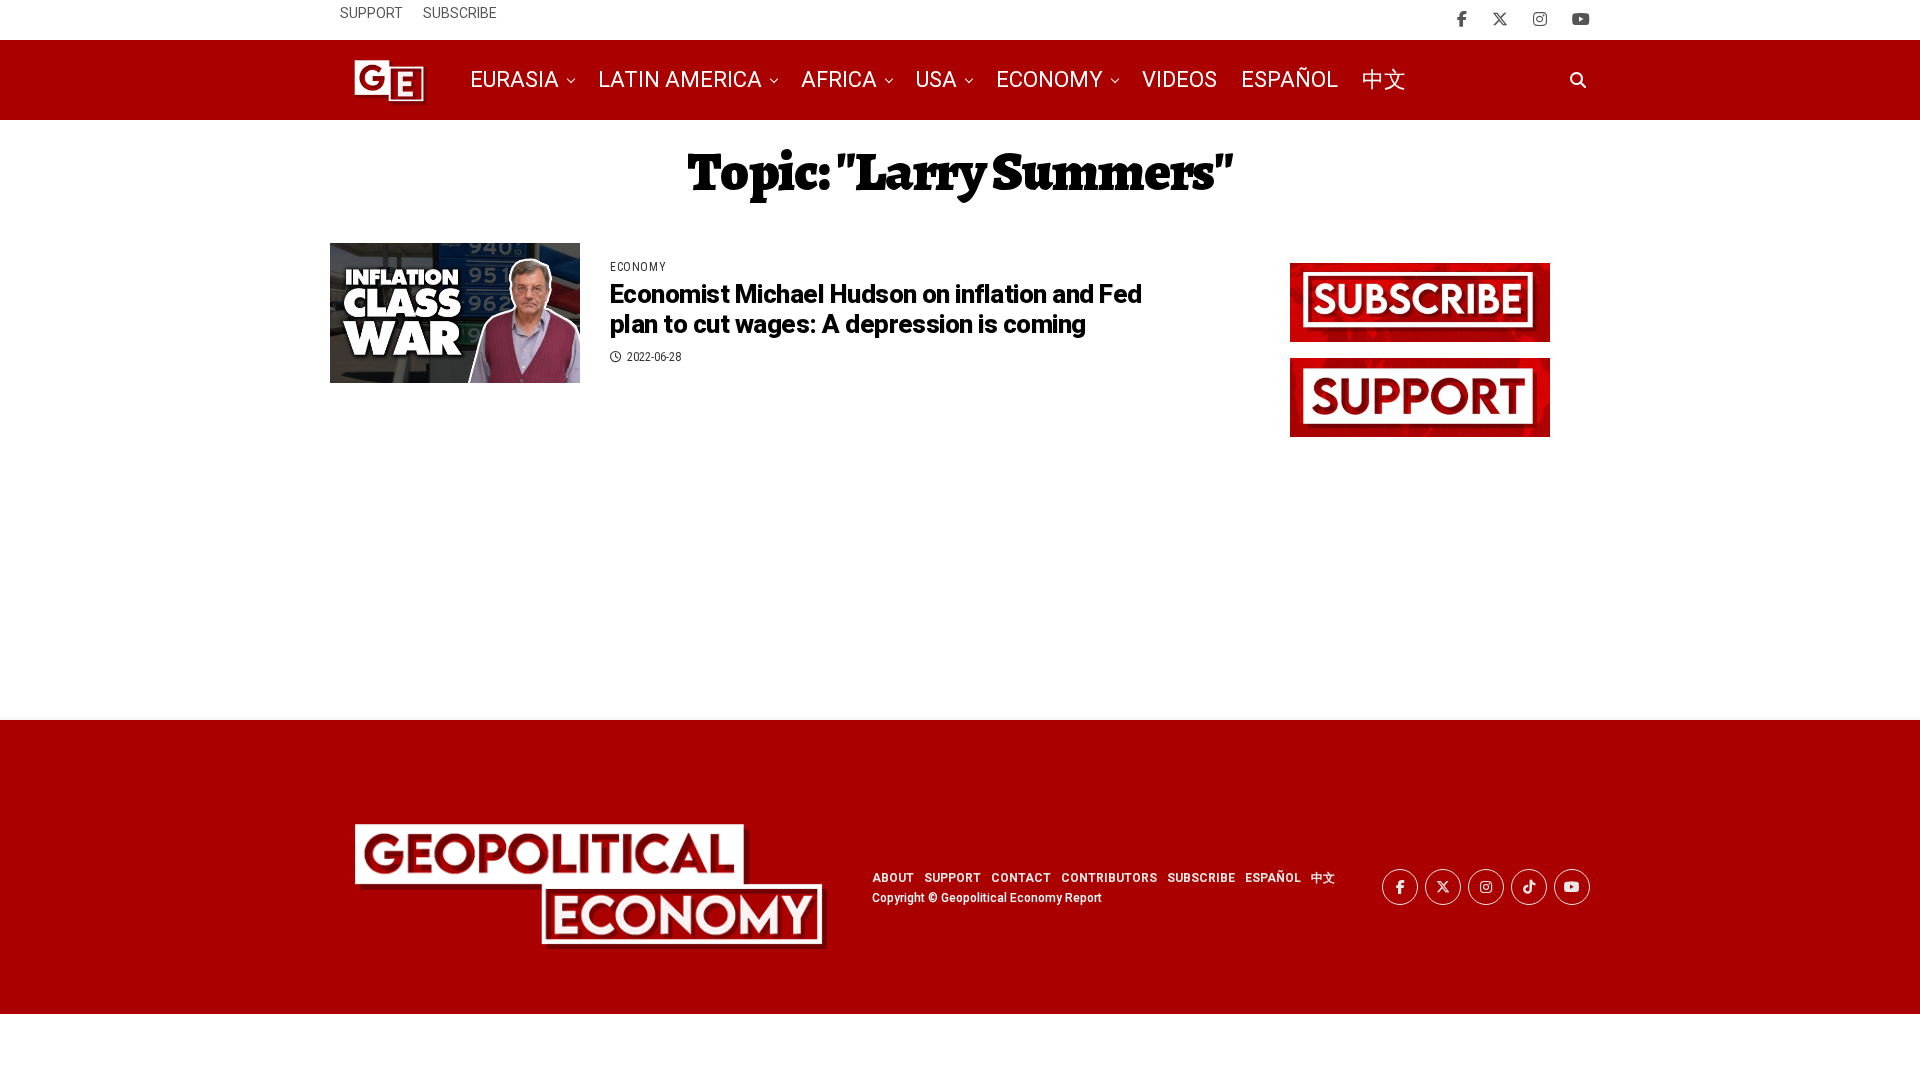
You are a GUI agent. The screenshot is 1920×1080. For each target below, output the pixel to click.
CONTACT (1021, 878)
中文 (1384, 79)
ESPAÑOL (1273, 878)
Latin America (680, 79)
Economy (1049, 79)
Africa (839, 79)
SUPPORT (952, 878)
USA (936, 79)
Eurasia (514, 79)
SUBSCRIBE (1201, 878)
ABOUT (893, 878)
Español (1289, 79)
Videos (1179, 79)
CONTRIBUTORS (1109, 878)
